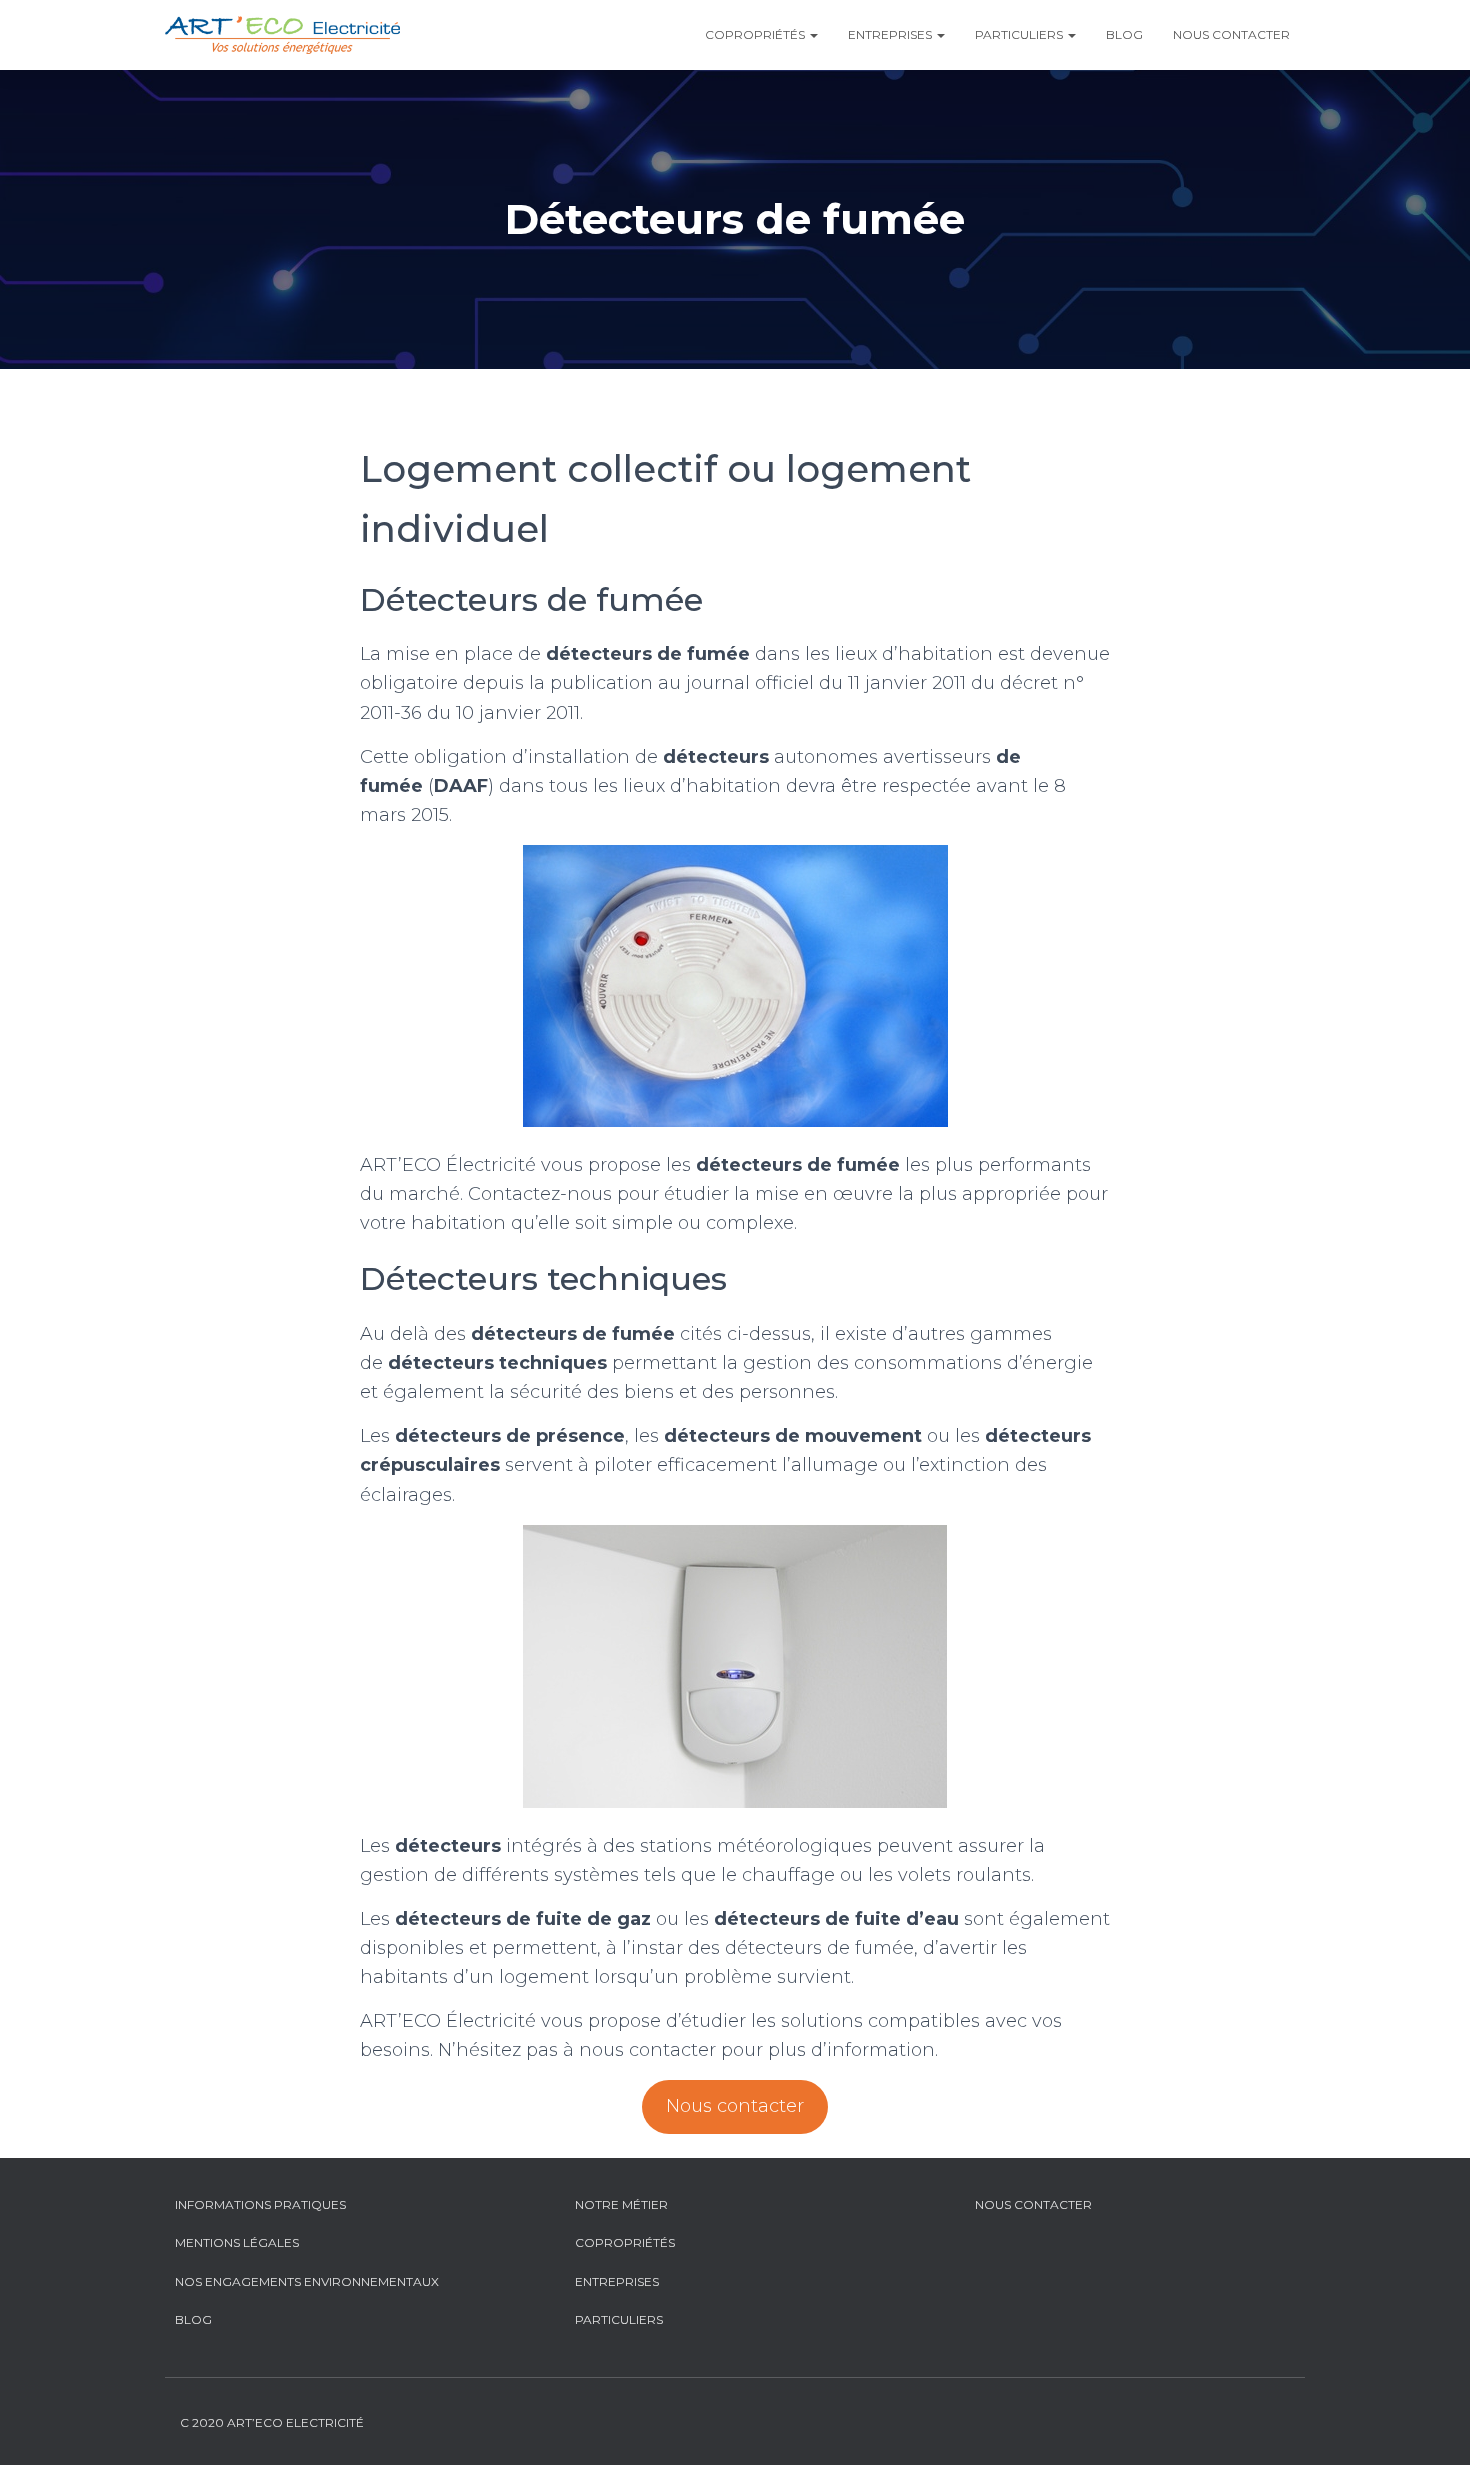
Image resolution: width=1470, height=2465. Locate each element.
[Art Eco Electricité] (282, 35)
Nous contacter (1231, 34)
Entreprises (891, 34)
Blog (1124, 34)
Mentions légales (237, 2242)
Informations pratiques (260, 2204)
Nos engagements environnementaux (307, 2281)
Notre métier (621, 2204)
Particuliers (1020, 34)
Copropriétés (756, 34)
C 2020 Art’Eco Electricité (272, 2422)
